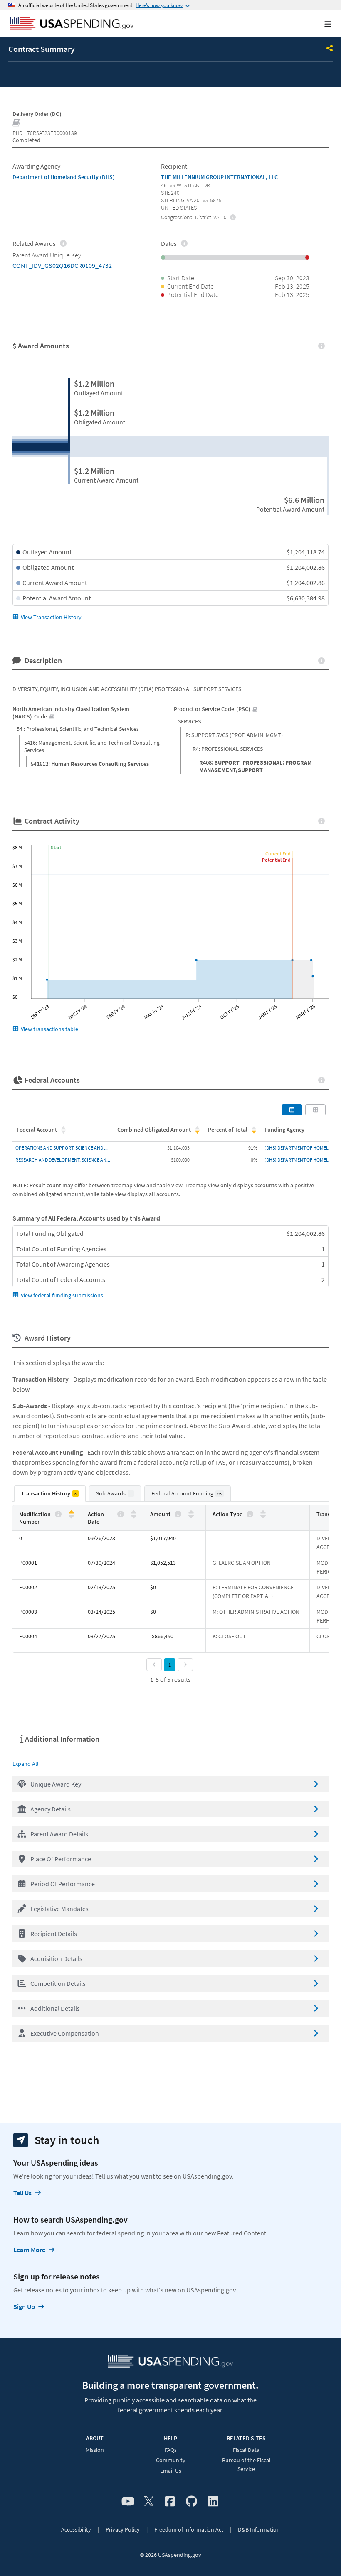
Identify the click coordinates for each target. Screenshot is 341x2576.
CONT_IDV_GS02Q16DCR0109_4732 (62, 265)
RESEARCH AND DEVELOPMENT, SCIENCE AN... (63, 1160)
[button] (170, 1784)
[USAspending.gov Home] (72, 24)
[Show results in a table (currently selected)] (292, 1110)
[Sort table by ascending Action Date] (134, 1512)
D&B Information (259, 2529)
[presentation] (233, 217)
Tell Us (22, 2193)
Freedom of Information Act (189, 2529)
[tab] (50, 1494)
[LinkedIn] (213, 2502)
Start (56, 847)
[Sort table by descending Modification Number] (71, 1516)
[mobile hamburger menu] (321, 24)
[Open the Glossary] (17, 123)
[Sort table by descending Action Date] (134, 1516)
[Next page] (185, 1665)
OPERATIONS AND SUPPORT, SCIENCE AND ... (62, 1148)
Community (171, 2460)
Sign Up (24, 2306)
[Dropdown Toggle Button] (330, 49)
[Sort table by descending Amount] (191, 1516)
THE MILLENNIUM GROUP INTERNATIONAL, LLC (219, 177)
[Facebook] (170, 2502)
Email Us (171, 2471)
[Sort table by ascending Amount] (191, 1512)
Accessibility (76, 2529)
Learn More (29, 2250)
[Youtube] (128, 2502)
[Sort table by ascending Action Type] (263, 1512)
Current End (278, 854)
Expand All (26, 1764)
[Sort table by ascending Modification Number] (71, 1512)
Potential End (276, 860)
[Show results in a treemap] (316, 1110)
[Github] (192, 2502)
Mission (95, 2450)
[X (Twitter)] (149, 2502)
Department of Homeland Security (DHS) (64, 177)
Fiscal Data (246, 2450)
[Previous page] (154, 1665)
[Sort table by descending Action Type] (263, 1516)
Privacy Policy (123, 2529)
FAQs (171, 2450)
